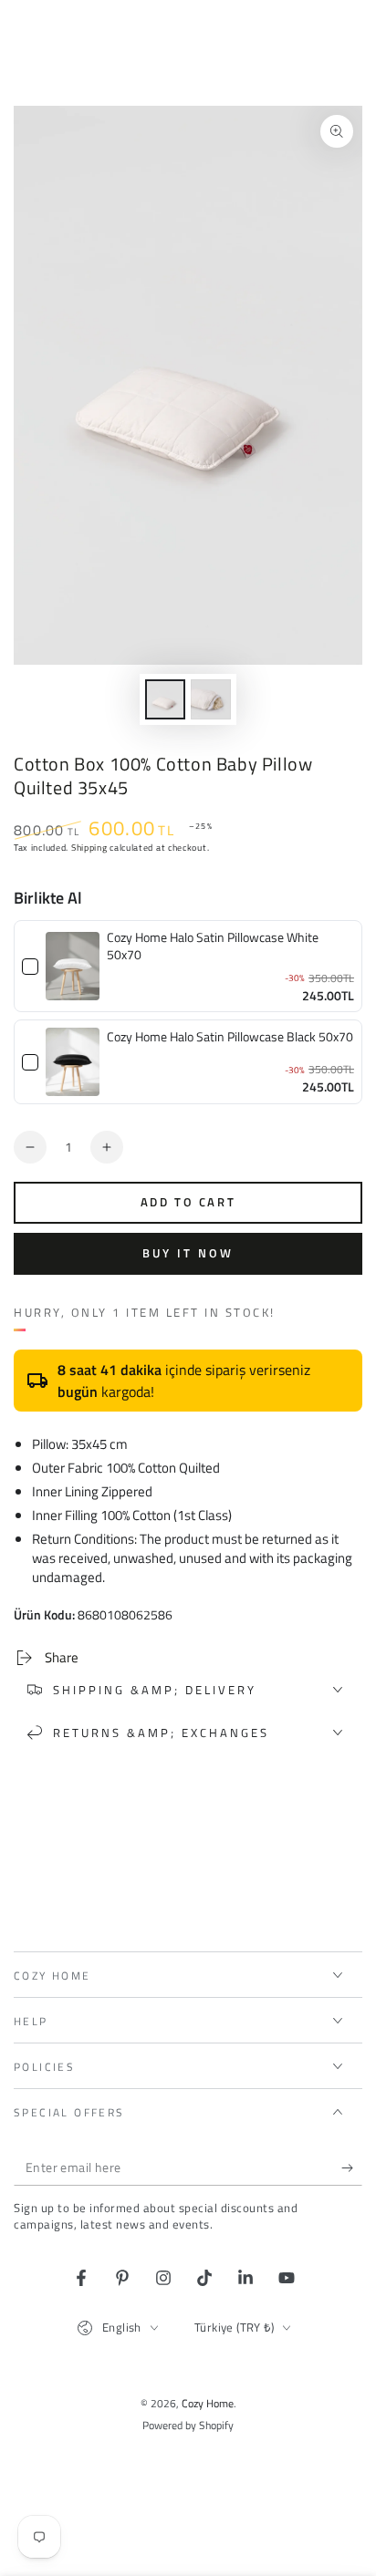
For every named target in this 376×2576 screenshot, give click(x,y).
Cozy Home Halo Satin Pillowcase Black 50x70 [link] (230, 1037)
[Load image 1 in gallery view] (165, 699)
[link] (73, 967)
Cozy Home (208, 2403)
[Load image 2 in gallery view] (211, 699)
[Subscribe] (352, 2167)
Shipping (89, 848)
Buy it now (188, 1253)
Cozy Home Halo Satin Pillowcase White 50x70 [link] (213, 946)
